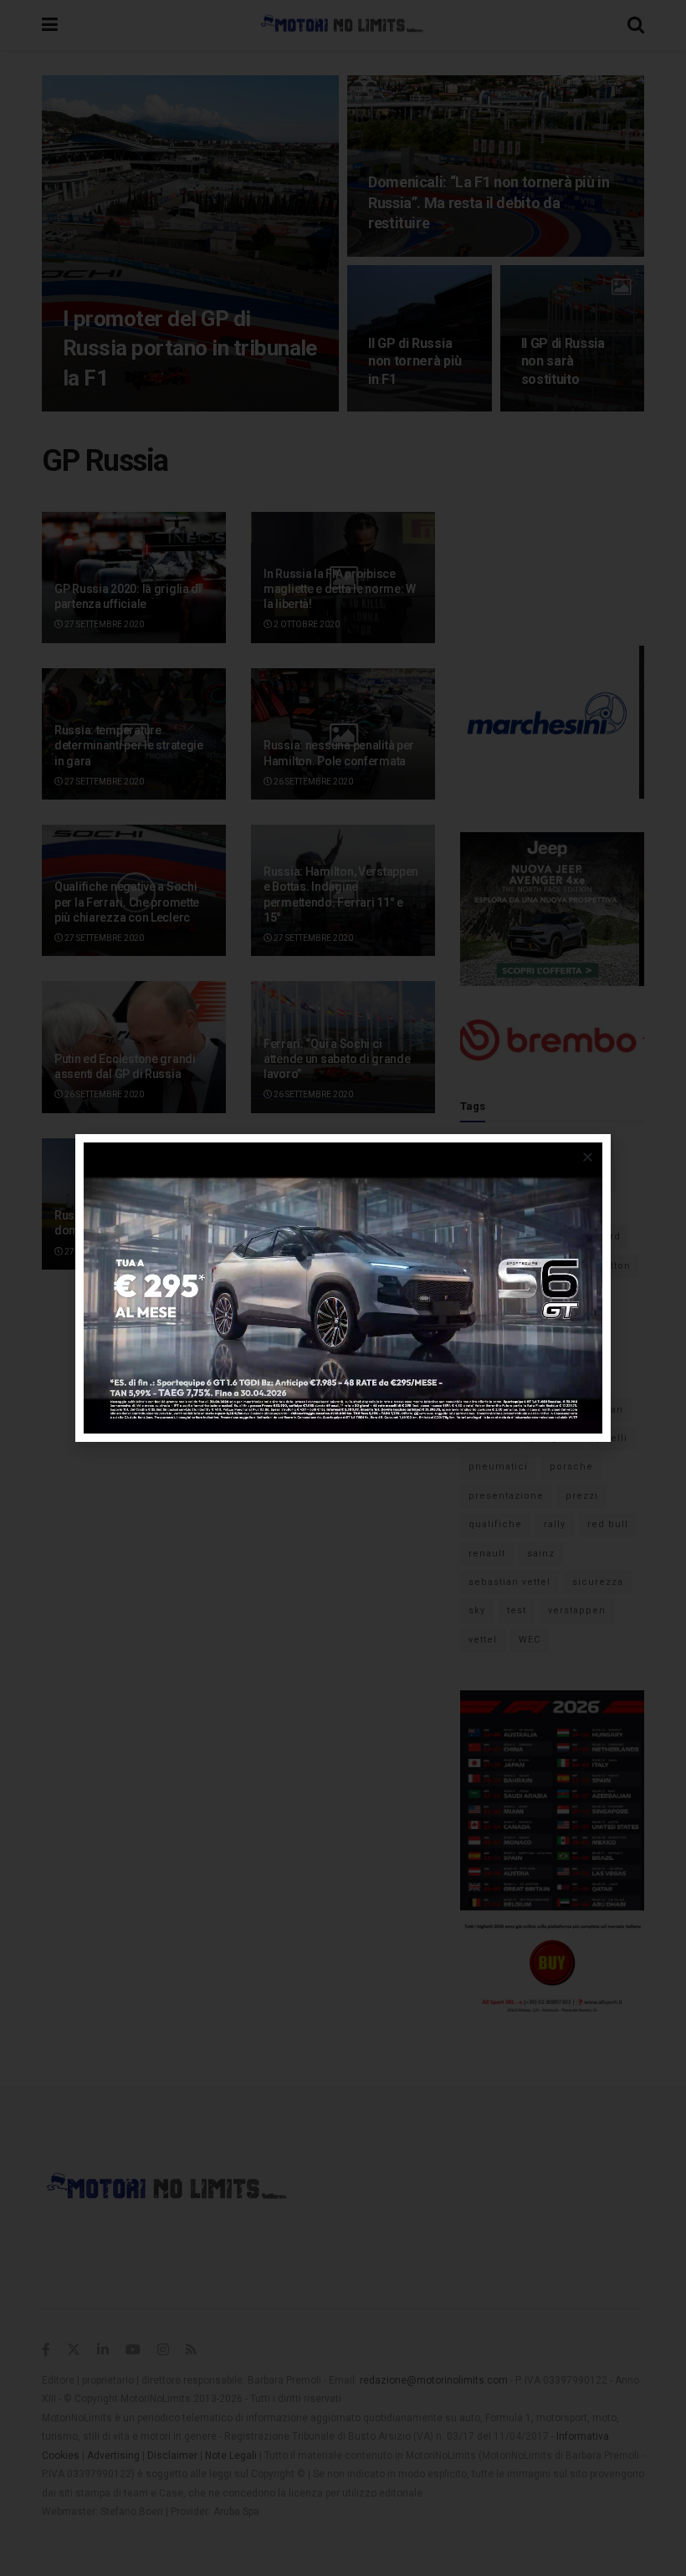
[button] (588, 1157)
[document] (343, 1288)
